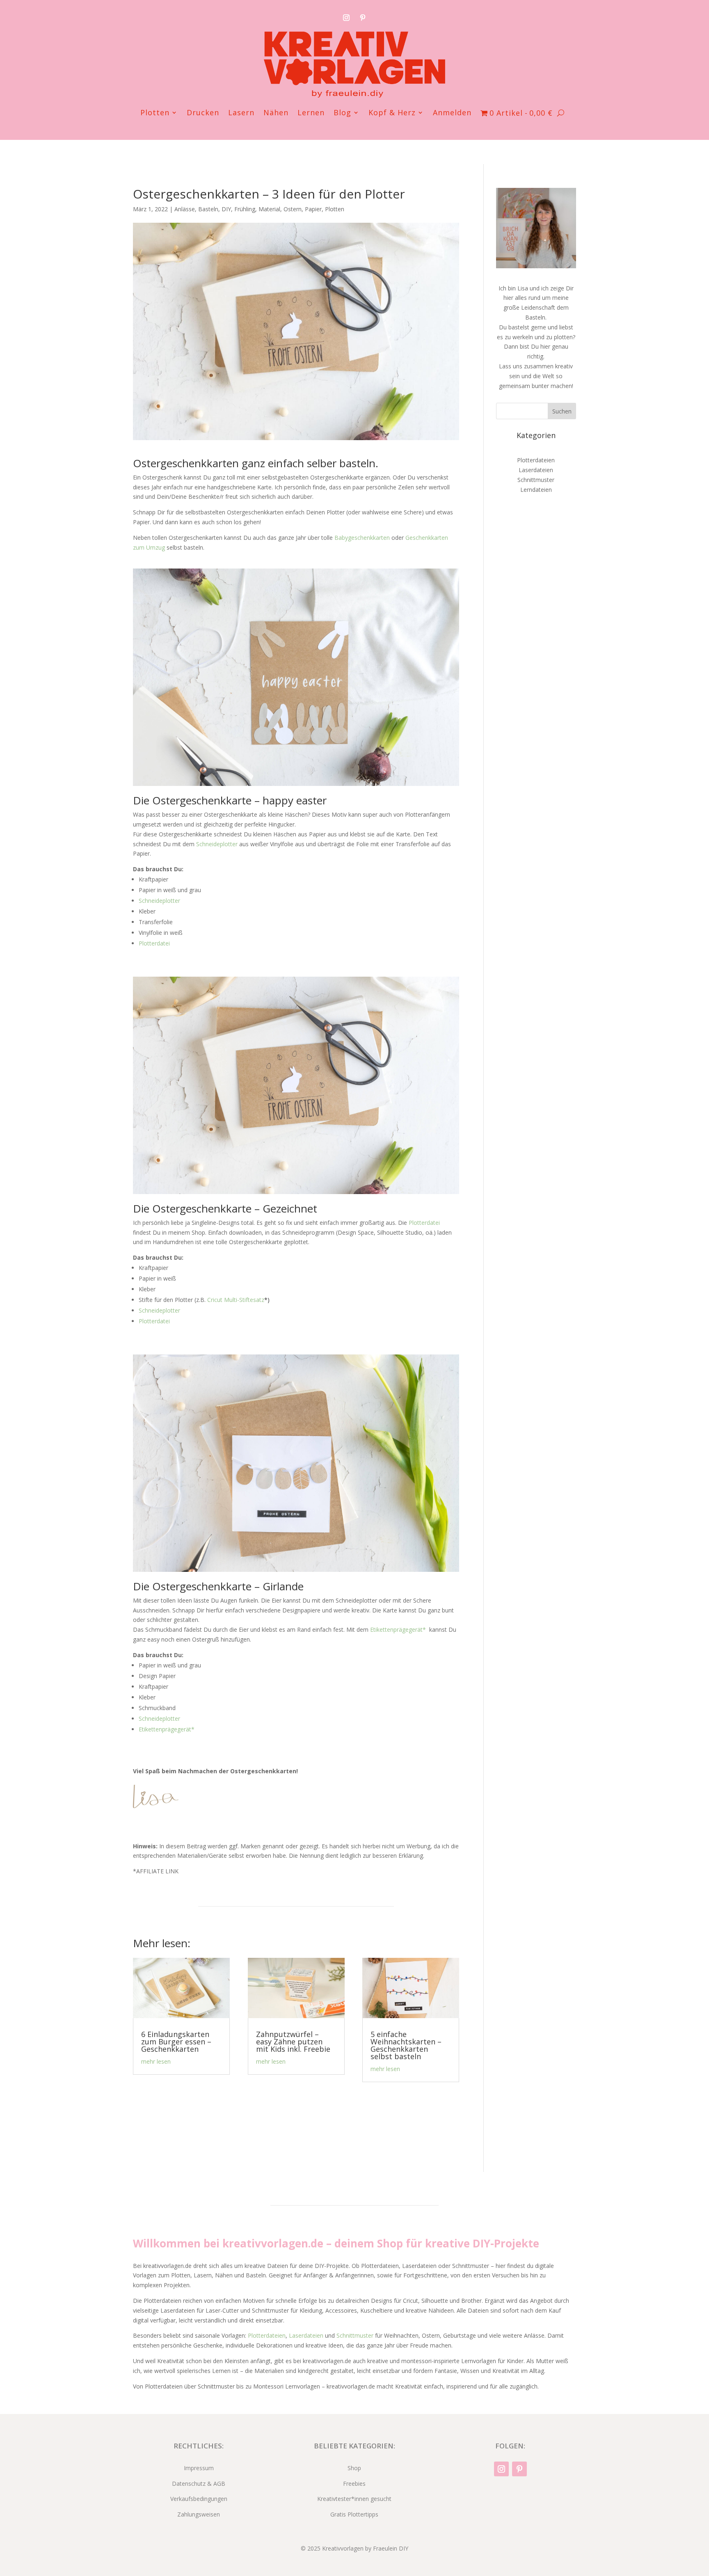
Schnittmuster (536, 480)
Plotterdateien (536, 460)
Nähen (276, 113)
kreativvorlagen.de (273, 2243)
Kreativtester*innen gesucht (354, 2499)
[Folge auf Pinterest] (363, 18)
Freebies (354, 2484)
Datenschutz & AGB (199, 2484)
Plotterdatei (154, 943)
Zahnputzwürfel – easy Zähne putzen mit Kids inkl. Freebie (293, 2042)
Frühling (245, 209)
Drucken (203, 113)
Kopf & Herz (392, 113)
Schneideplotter (217, 844)
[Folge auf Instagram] (346, 18)
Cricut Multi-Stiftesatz (236, 1300)
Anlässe (185, 209)
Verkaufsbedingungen (199, 2499)
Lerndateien (536, 490)
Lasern (241, 113)
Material (269, 209)
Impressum (199, 2468)
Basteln (208, 209)
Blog (342, 113)
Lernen (311, 113)
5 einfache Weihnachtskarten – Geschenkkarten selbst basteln (406, 2045)
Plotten (155, 113)
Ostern (293, 209)
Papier (313, 209)
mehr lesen (156, 2061)
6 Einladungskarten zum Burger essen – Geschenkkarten (176, 2042)
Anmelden (452, 113)
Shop (354, 2468)
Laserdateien (536, 470)
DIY (226, 209)
